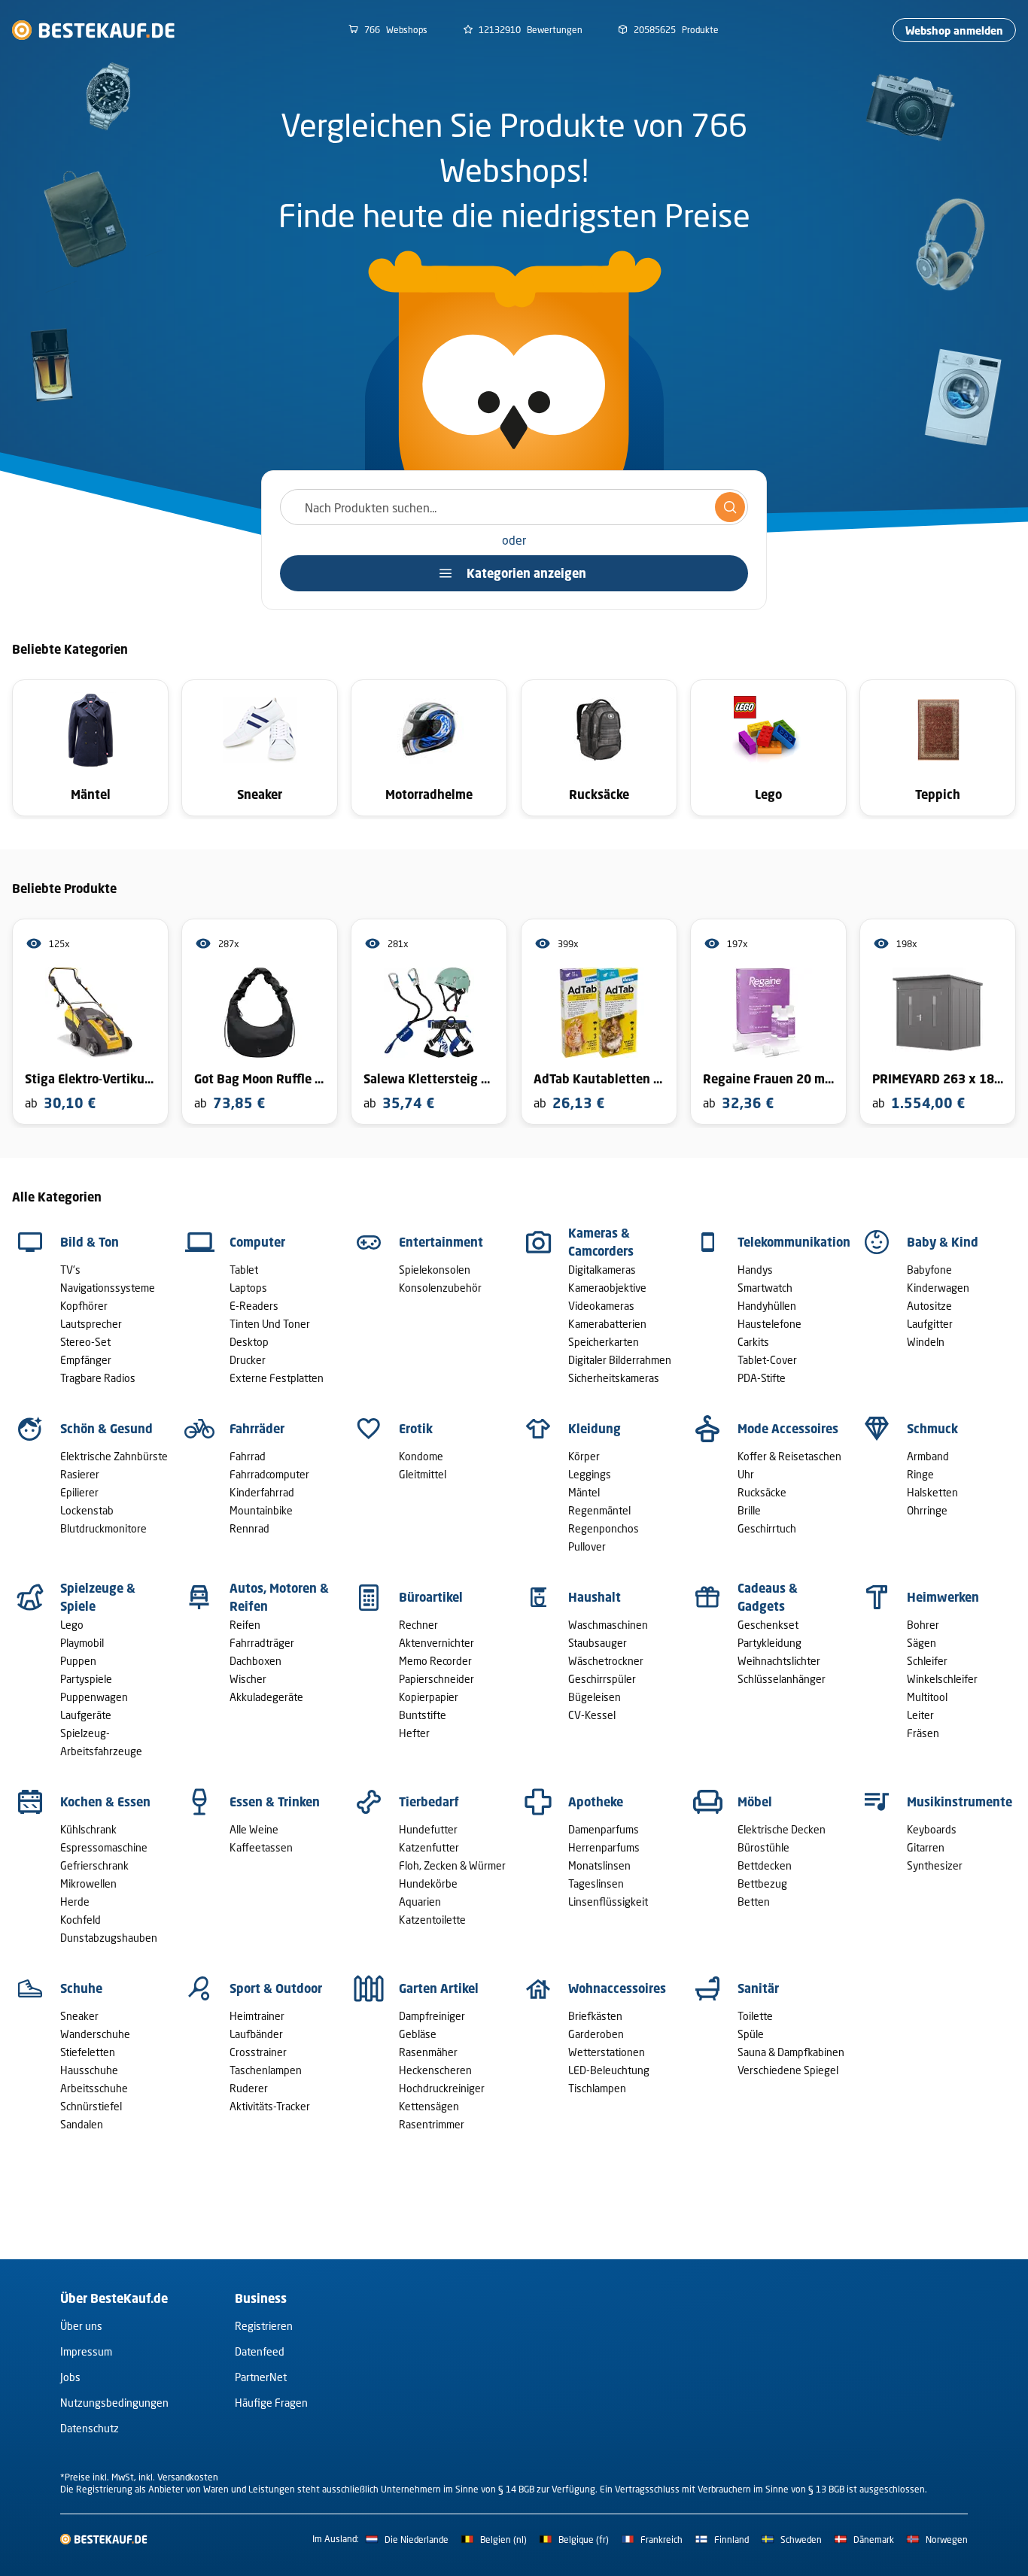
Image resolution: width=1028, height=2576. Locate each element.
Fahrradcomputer (269, 1474)
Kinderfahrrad (262, 1492)
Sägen (922, 1643)
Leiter (920, 1715)
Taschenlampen (266, 2070)
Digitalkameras (602, 1270)
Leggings (590, 1474)
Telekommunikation (794, 1242)
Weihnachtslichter (779, 1661)
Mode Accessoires (788, 1429)
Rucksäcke (762, 1492)
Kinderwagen (938, 1288)
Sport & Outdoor (276, 1988)
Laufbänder (256, 2034)
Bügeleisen (595, 1697)
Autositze (929, 1306)
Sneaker (79, 2016)
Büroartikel (431, 1597)
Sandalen (82, 2124)
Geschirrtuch (767, 1528)
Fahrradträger (262, 1643)
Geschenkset (768, 1625)
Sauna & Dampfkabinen (791, 2052)
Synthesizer (935, 1865)
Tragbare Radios (98, 1378)
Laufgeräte (86, 1715)
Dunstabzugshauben (109, 1938)
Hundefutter (428, 1829)
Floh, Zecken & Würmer (452, 1865)
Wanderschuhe (95, 2034)
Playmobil (82, 1643)
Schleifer (927, 1661)
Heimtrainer (257, 2016)
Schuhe (81, 1988)
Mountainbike (261, 1510)
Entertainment (441, 1242)
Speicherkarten (604, 1342)
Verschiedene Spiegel (788, 2070)
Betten (754, 1902)
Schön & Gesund (106, 1429)
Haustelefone (769, 1324)
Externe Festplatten (277, 1378)
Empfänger (86, 1360)
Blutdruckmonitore (103, 1528)
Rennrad (249, 1528)
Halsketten (932, 1492)
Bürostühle (763, 1847)
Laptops (248, 1288)
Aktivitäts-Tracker (270, 2106)
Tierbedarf (429, 1802)
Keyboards (932, 1829)
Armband (928, 1456)
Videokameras (601, 1306)
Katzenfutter (429, 1847)
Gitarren (926, 1847)
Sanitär (758, 1988)
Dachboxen (255, 1661)
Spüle (751, 2034)
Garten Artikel (439, 1988)
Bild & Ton (90, 1242)
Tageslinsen (596, 1883)
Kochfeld (81, 1920)
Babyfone (929, 1270)
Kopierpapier (429, 1697)
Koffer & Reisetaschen (789, 1456)
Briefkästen (595, 2016)
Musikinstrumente (960, 1802)
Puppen (78, 1661)
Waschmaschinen (608, 1625)
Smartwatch (765, 1288)
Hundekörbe (428, 1883)
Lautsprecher (91, 1324)
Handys (755, 1270)
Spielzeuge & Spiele (98, 1597)
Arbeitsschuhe (94, 2088)
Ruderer (249, 2088)
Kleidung (595, 1429)
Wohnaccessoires (617, 1988)
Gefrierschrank (94, 1865)
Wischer (248, 1679)
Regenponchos (604, 1528)
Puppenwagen (94, 1697)
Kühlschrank (88, 1829)
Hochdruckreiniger (442, 2088)
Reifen (245, 1625)
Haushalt (595, 1597)
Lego (72, 1625)
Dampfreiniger (432, 2016)
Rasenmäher (428, 2052)
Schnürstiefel (91, 2106)
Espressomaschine (104, 1847)
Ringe (920, 1474)
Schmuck (932, 1429)
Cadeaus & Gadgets (768, 1597)
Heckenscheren (435, 2070)
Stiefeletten (88, 2052)
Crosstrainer (258, 2052)
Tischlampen (597, 2088)
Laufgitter (930, 1324)
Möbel (755, 1802)
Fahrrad (248, 1456)
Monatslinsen (599, 1865)
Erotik (416, 1429)
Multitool (927, 1697)
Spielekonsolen (435, 1270)
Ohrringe (927, 1510)
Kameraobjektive (607, 1288)
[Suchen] (730, 507)
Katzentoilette (432, 1920)
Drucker (248, 1360)
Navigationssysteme (108, 1288)
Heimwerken (943, 1597)
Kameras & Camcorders (601, 1242)
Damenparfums (604, 1829)
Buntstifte (423, 1715)
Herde (75, 1902)
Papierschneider (436, 1679)
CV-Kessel (592, 1715)
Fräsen (923, 1733)
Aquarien (420, 1902)
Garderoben (596, 2034)
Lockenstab (87, 1510)
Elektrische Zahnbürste (114, 1456)
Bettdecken (765, 1865)
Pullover (587, 1546)
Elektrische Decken (782, 1829)
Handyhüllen (767, 1306)
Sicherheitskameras (614, 1378)
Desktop (249, 1342)
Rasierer (80, 1474)
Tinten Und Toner (270, 1324)
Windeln (926, 1342)
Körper (584, 1456)
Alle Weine (254, 1829)
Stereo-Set (85, 1342)
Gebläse (418, 2034)
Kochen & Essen (105, 1802)
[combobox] (514, 507)
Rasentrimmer (432, 2124)
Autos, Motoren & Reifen (279, 1597)
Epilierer (79, 1492)
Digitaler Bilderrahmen (620, 1360)
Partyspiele (86, 1679)
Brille (749, 1510)
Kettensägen (429, 2106)
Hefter (414, 1733)
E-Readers (254, 1306)
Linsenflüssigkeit (608, 1902)
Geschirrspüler (602, 1679)
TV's (70, 1270)
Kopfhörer (84, 1306)
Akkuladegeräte (266, 1697)
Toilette (755, 2016)
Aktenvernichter (436, 1643)
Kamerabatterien (607, 1324)
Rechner (418, 1625)
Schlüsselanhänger (782, 1679)
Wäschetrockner (606, 1661)
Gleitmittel (423, 1474)
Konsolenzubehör (440, 1288)
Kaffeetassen (261, 1847)
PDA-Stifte (762, 1378)
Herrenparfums (604, 1847)
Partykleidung (769, 1643)
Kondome (421, 1456)
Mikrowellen (88, 1883)
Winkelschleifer (942, 1679)
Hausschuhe (89, 2070)
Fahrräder (257, 1429)
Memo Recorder (435, 1661)
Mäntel (584, 1492)
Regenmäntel (599, 1510)
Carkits (753, 1342)
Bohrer (923, 1625)
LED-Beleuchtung (609, 2070)
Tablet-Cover (767, 1360)
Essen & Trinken (275, 1802)
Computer (257, 1242)
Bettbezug (762, 1883)
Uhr (746, 1474)
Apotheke (596, 1802)
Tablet (244, 1270)
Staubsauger (598, 1643)
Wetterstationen (607, 2052)
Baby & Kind (943, 1242)
